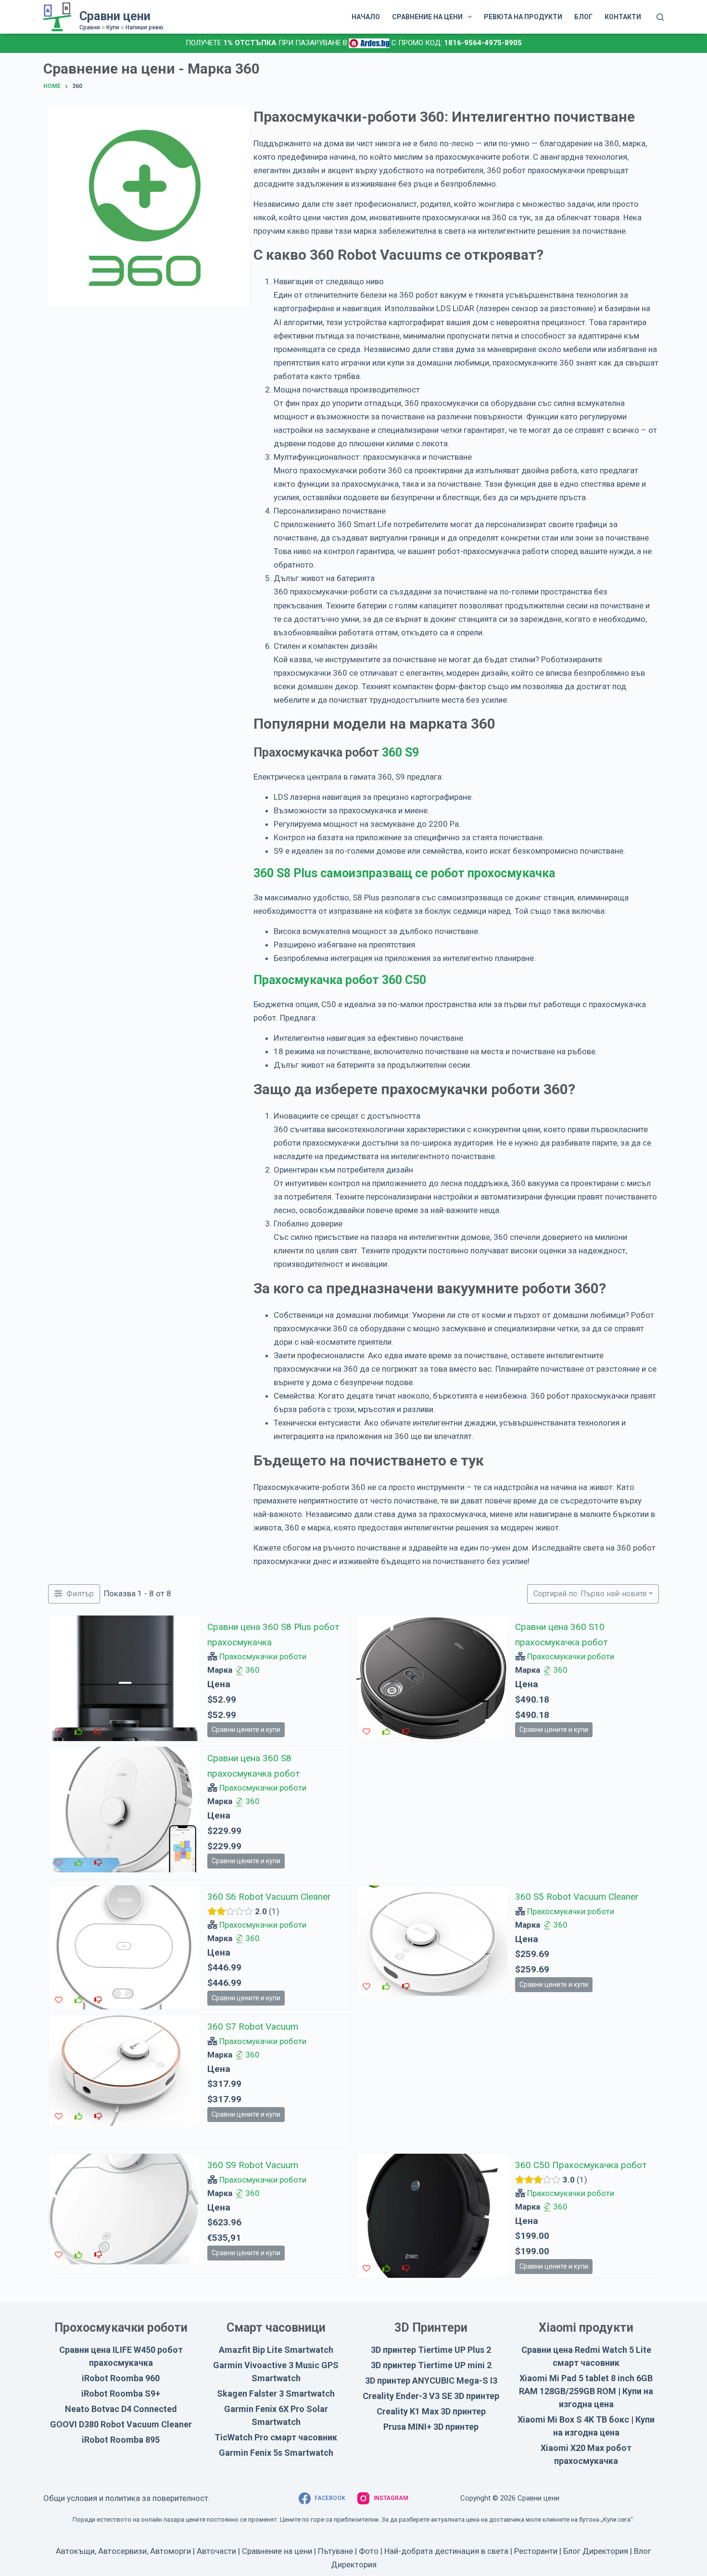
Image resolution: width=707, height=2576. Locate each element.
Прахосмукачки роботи (263, 1656)
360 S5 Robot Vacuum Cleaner (577, 1897)
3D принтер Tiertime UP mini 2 (431, 2365)
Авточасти (216, 2551)
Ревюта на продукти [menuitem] (523, 17)
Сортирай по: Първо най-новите (590, 1594)
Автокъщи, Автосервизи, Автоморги (123, 2551)
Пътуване (335, 2551)
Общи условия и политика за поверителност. (127, 2498)
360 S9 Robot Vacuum (253, 2165)
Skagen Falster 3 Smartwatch (276, 2393)
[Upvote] (78, 1732)
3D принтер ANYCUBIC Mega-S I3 (431, 2380)
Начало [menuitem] (366, 17)
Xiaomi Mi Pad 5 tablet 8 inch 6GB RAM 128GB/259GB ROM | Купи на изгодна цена (586, 2391)
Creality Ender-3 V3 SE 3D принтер (431, 2396)
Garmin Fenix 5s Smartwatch (276, 2453)
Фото (369, 2551)
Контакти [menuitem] (623, 17)
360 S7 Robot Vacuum (253, 2027)
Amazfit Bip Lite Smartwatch (276, 2350)
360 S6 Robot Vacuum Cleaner (269, 1897)
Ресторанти (536, 2551)
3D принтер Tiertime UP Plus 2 (431, 2350)
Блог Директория (596, 2551)
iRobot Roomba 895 (121, 2440)
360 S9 (400, 752)
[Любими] (59, 1732)
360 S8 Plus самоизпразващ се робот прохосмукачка (404, 873)
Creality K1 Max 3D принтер (431, 2411)
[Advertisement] (507, 1814)
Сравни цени (115, 16)
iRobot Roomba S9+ (121, 2393)
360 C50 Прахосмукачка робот (581, 2165)
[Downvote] (98, 1732)
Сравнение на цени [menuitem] (427, 17)
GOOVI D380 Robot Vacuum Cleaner (121, 2424)
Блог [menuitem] (583, 17)
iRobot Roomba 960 (121, 2378)
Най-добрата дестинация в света (446, 2551)
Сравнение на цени (277, 2551)
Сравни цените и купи (246, 1730)
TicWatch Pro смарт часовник (276, 2437)
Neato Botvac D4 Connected (121, 2409)
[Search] (660, 17)
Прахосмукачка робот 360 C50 (340, 980)
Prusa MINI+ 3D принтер (431, 2427)
